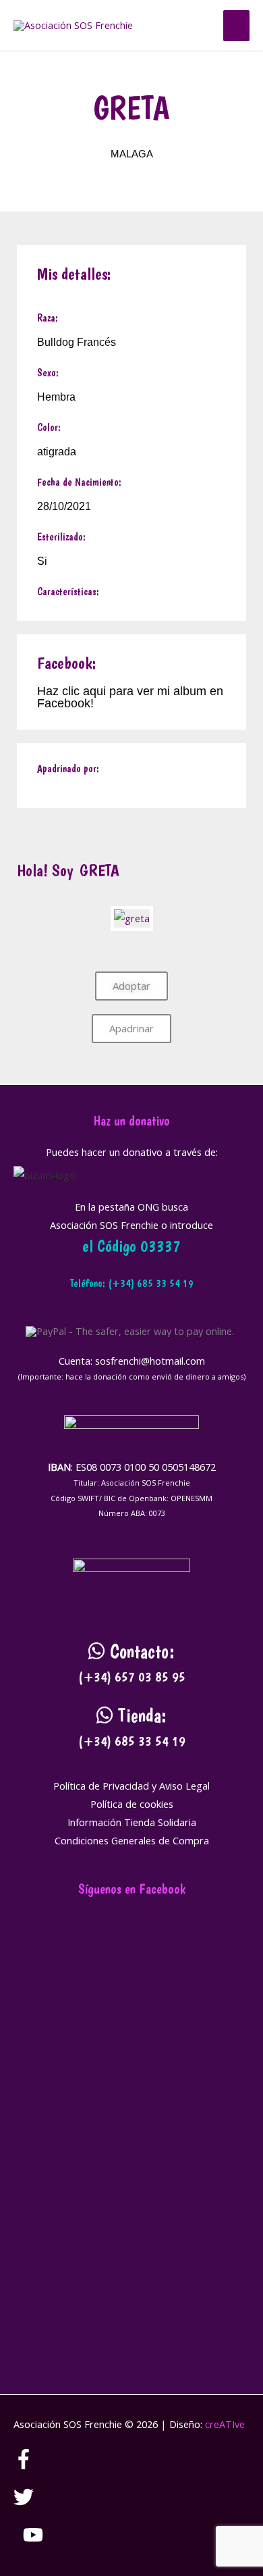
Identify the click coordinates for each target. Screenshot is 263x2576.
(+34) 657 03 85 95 (132, 1677)
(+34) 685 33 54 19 (132, 1741)
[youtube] (33, 2541)
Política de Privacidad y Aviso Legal (131, 1786)
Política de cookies (132, 1804)
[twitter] (33, 2503)
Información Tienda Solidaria (132, 1822)
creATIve (225, 2424)
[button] (199, 26)
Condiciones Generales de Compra (132, 1840)
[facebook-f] (33, 2465)
